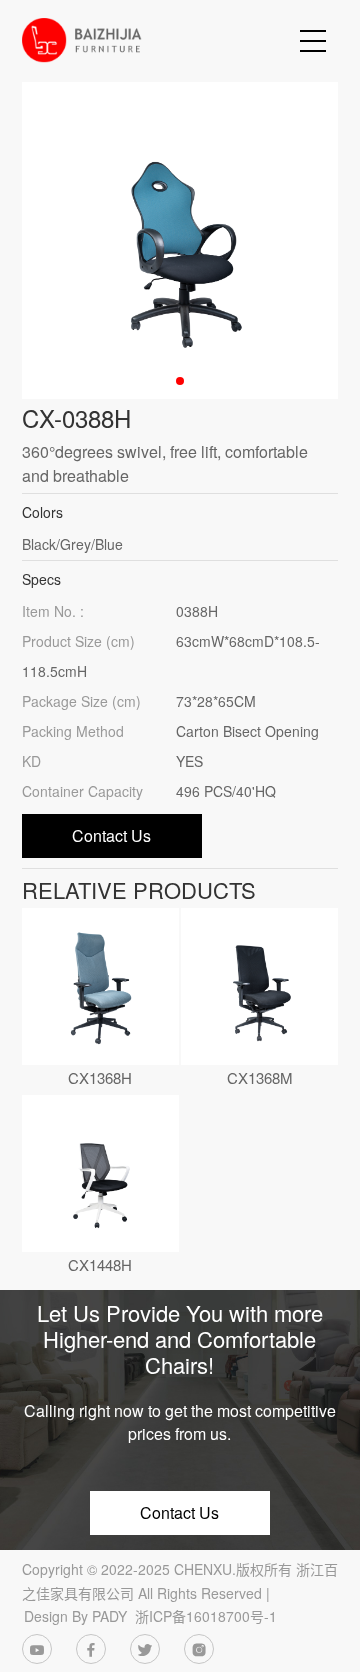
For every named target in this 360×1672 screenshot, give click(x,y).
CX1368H (100, 1077)
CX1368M (260, 1077)
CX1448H (100, 1264)
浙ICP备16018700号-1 (206, 1616)
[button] (180, 381)
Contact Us (111, 835)
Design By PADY (75, 1616)
